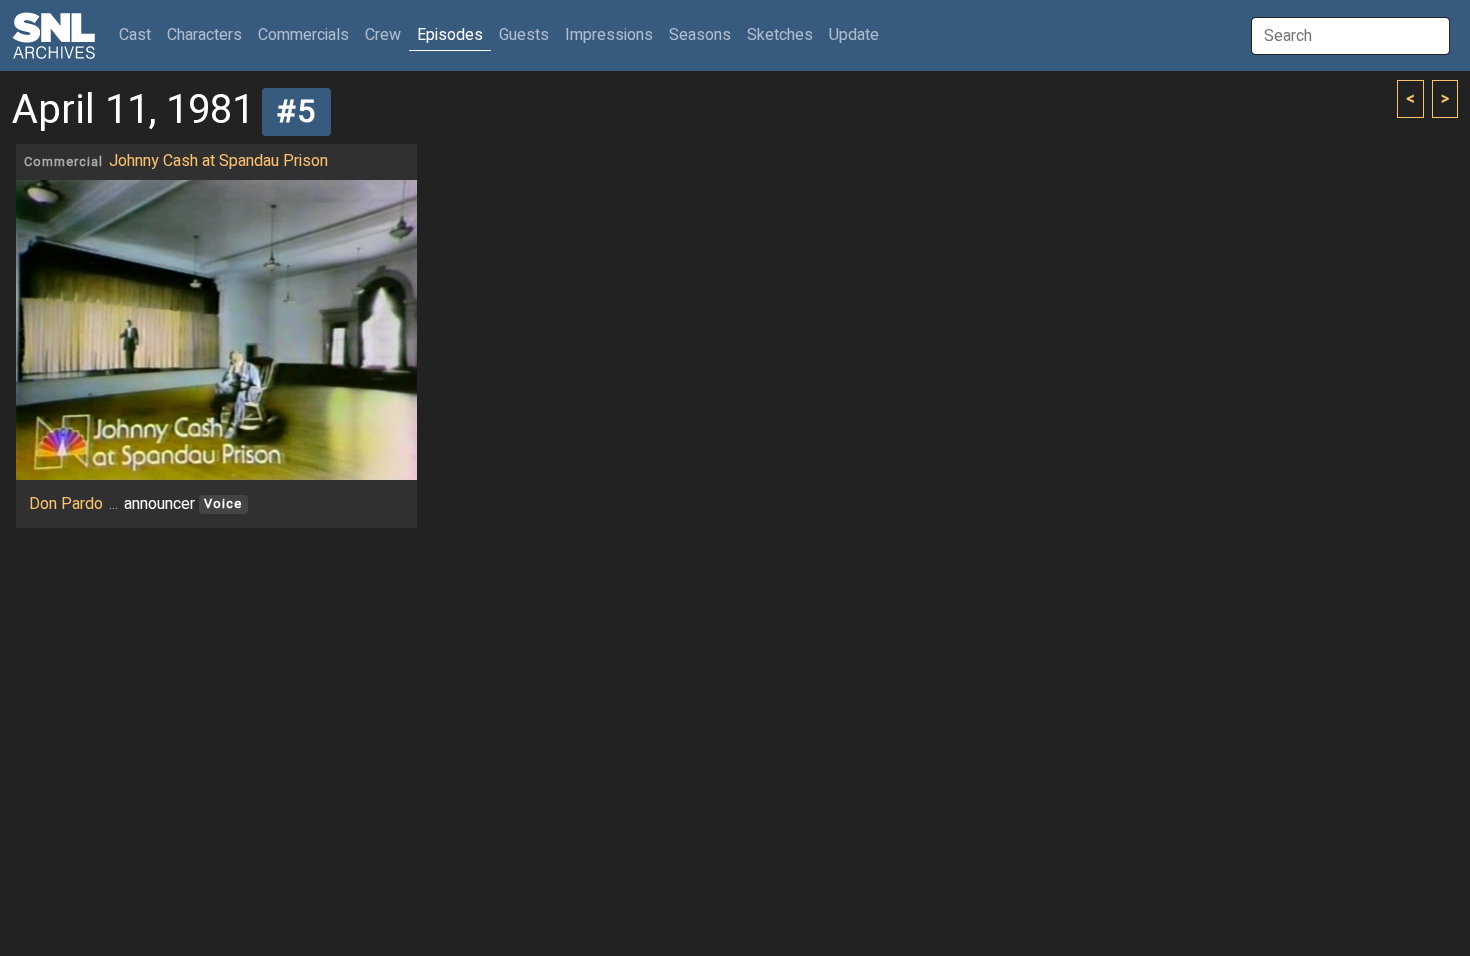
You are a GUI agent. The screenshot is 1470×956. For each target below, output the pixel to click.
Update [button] (854, 35)
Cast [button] (139, 34)
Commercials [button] (303, 35)
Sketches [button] (780, 35)
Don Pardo (66, 504)
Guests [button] (524, 35)
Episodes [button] (450, 35)
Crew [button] (383, 35)
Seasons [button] (700, 35)
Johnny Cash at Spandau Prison (218, 161)
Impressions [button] (609, 35)
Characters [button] (204, 35)
